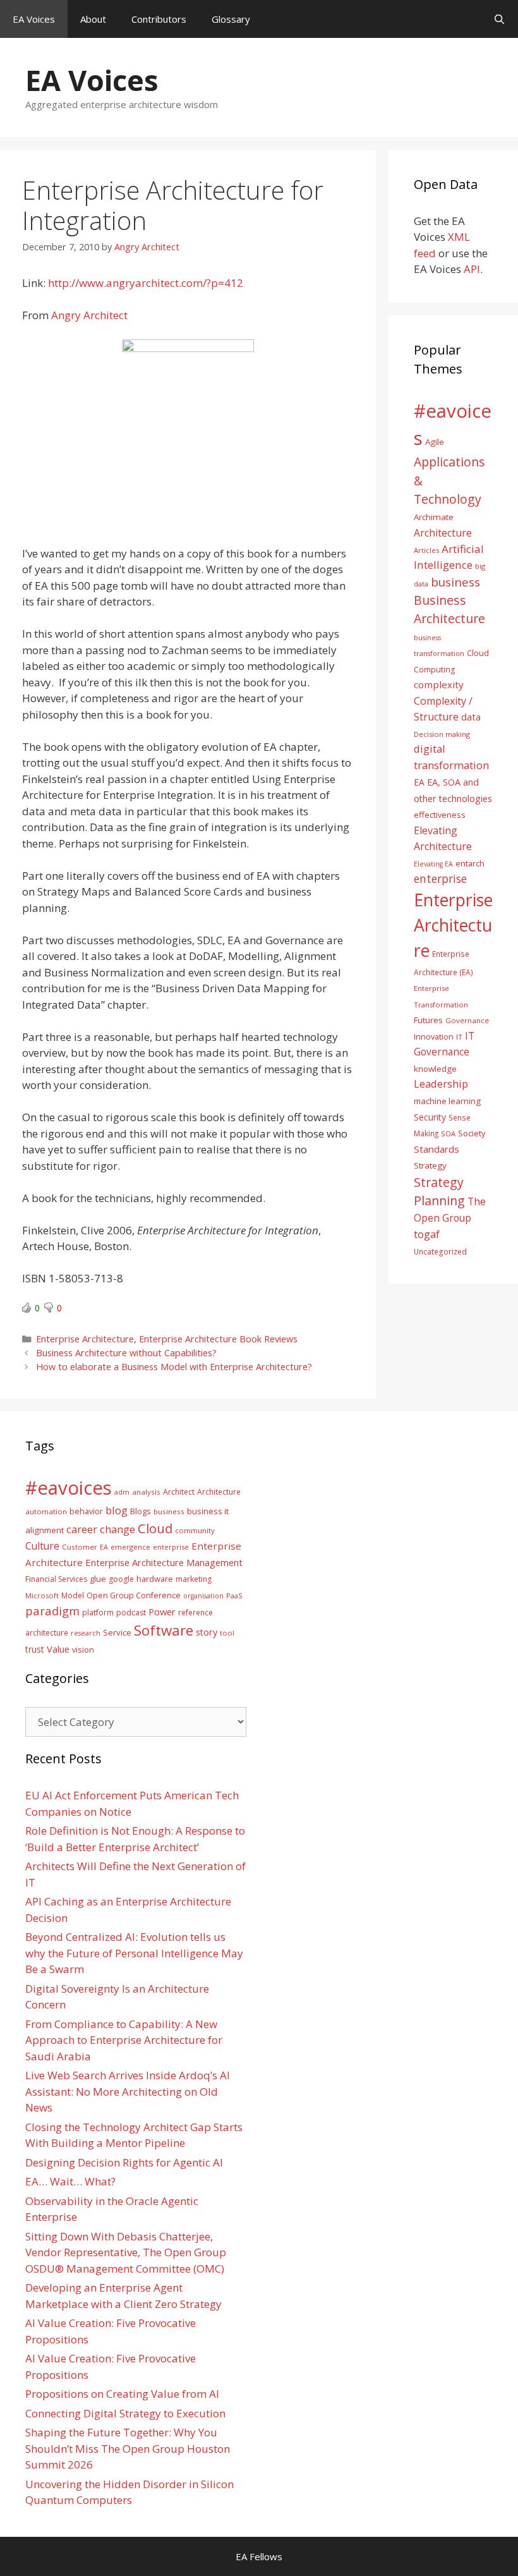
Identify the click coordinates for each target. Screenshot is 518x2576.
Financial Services (56, 1579)
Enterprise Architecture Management (164, 1562)
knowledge (435, 1069)
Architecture (443, 533)
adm (122, 1492)
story (207, 1632)
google (121, 1579)
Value (58, 1649)
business (455, 582)
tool (227, 1633)
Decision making (442, 734)
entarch (470, 863)
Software (164, 1630)
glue (98, 1579)
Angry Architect (89, 315)
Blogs (141, 1511)
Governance (467, 1020)
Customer (80, 1547)
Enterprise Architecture (85, 1339)
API (472, 269)
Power (162, 1612)
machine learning (447, 1101)
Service (117, 1632)
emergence (130, 1547)
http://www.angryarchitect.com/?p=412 (146, 283)
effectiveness (440, 815)
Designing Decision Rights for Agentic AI (124, 2162)
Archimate (434, 517)
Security (430, 1117)
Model (73, 1595)
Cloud (155, 1528)
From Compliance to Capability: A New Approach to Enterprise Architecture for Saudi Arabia (124, 2040)
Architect (179, 1492)
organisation (203, 1596)
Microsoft (42, 1595)
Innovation (434, 1036)
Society (472, 1133)
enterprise (440, 878)
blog (117, 1510)
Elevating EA (433, 864)
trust (35, 1649)
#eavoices (69, 1488)
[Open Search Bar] (499, 19)
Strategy (430, 1165)
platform (98, 1612)
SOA (448, 1133)
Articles (426, 550)
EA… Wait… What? (70, 2181)
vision (83, 1650)
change (117, 1529)
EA (419, 782)
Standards (437, 1149)
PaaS (234, 1595)
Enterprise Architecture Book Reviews (218, 1339)
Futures (428, 1020)
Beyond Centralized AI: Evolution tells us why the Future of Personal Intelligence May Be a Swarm (134, 1953)
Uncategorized (440, 1251)
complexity (439, 684)
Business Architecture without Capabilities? (126, 1353)
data (471, 717)
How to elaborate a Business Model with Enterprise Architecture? (174, 1367)
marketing (194, 1579)
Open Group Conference (134, 1595)
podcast (131, 1613)
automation (46, 1511)
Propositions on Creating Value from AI (122, 2394)
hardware (155, 1579)
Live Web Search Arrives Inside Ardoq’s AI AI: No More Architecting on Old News (128, 2091)
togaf (427, 1234)
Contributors (159, 19)
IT (459, 1037)
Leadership (441, 1084)
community (195, 1530)
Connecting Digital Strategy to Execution (125, 2413)
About (93, 19)
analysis (146, 1492)
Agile (435, 442)
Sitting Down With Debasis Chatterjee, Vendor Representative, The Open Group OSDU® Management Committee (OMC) (126, 2252)
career (82, 1529)
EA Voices (34, 19)
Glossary (231, 19)
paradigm (52, 1611)
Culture (42, 1546)
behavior (86, 1511)
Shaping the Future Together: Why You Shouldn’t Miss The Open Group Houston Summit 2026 (128, 2448)
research (86, 1633)
